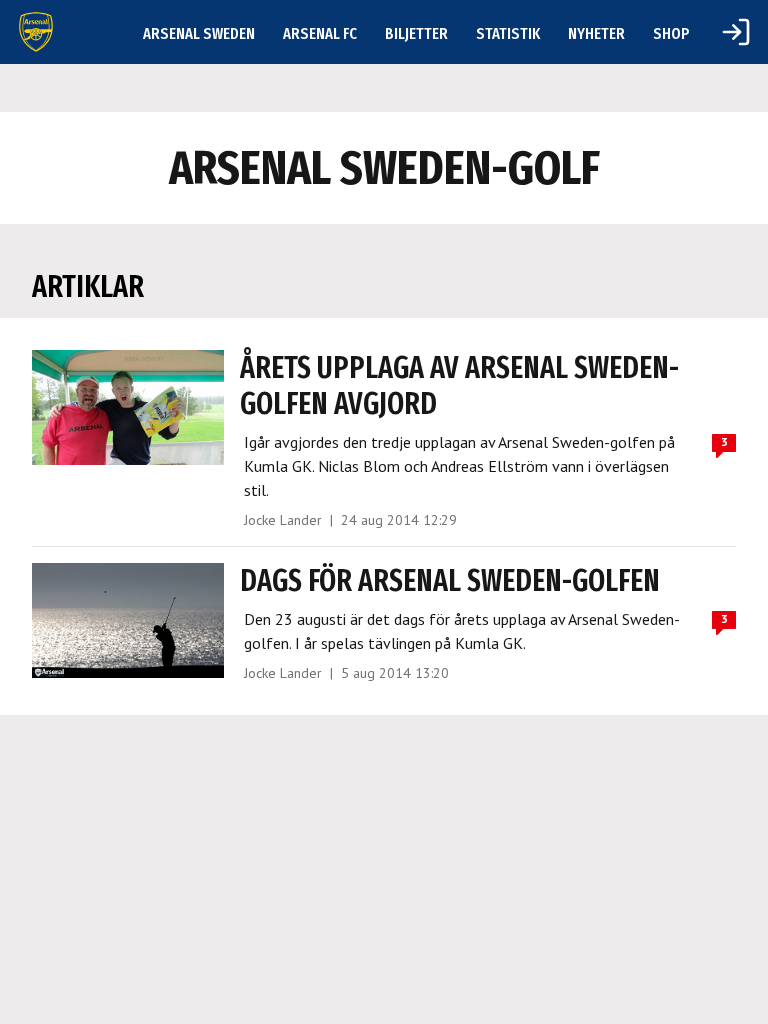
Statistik (508, 33)
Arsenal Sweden (199, 33)
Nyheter (596, 33)
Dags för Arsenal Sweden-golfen (450, 581)
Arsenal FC (320, 33)
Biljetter (416, 33)
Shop (671, 33)
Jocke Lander (283, 520)
